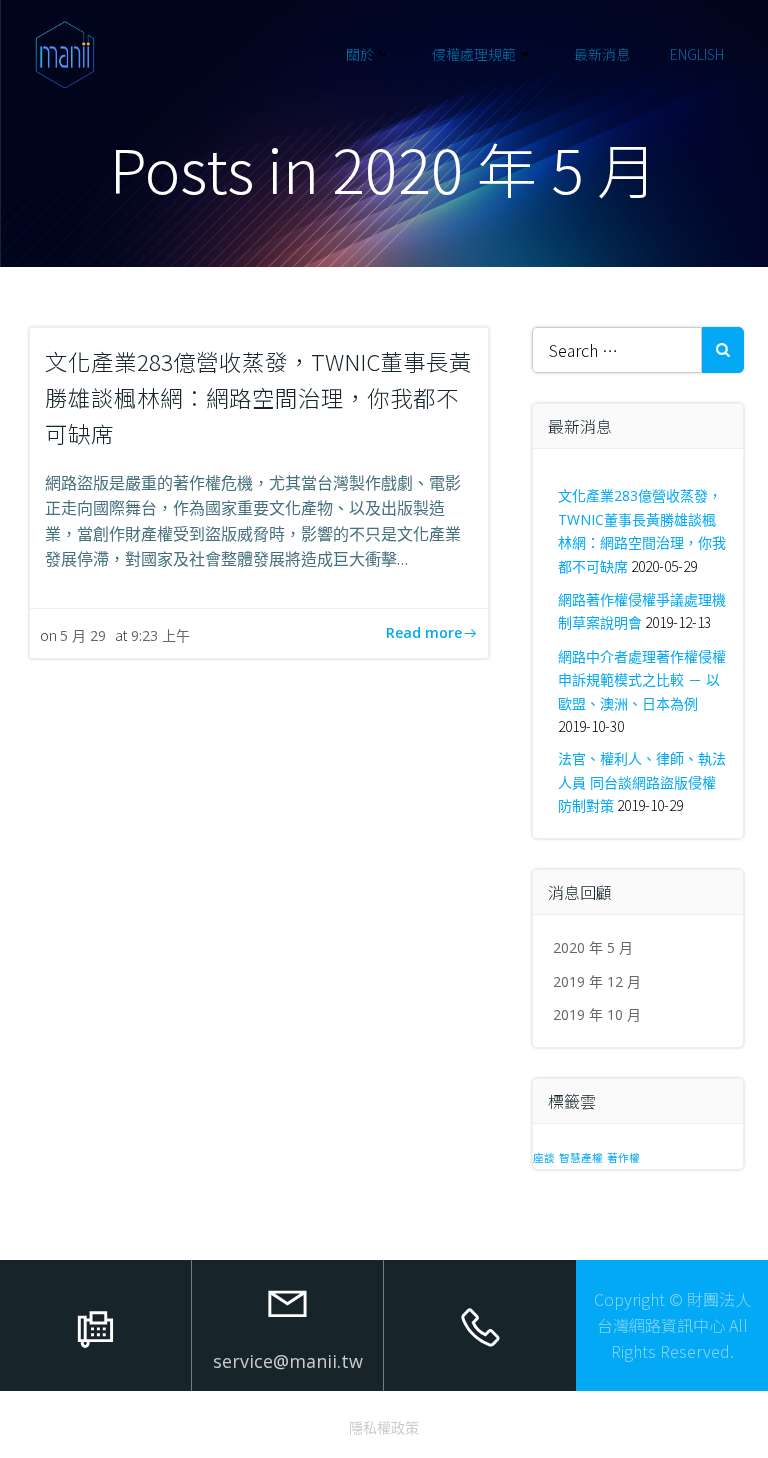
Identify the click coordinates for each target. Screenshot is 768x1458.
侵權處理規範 (474, 54)
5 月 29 (83, 635)
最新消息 (602, 54)
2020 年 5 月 (593, 947)
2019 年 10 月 (597, 1014)
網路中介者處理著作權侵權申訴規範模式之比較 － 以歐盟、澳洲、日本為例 (642, 680)
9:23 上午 (160, 635)
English (697, 54)
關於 (360, 54)
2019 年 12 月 (597, 981)
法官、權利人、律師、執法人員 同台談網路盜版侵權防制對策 (642, 782)
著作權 (623, 1158)
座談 (544, 1158)
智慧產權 (581, 1158)
